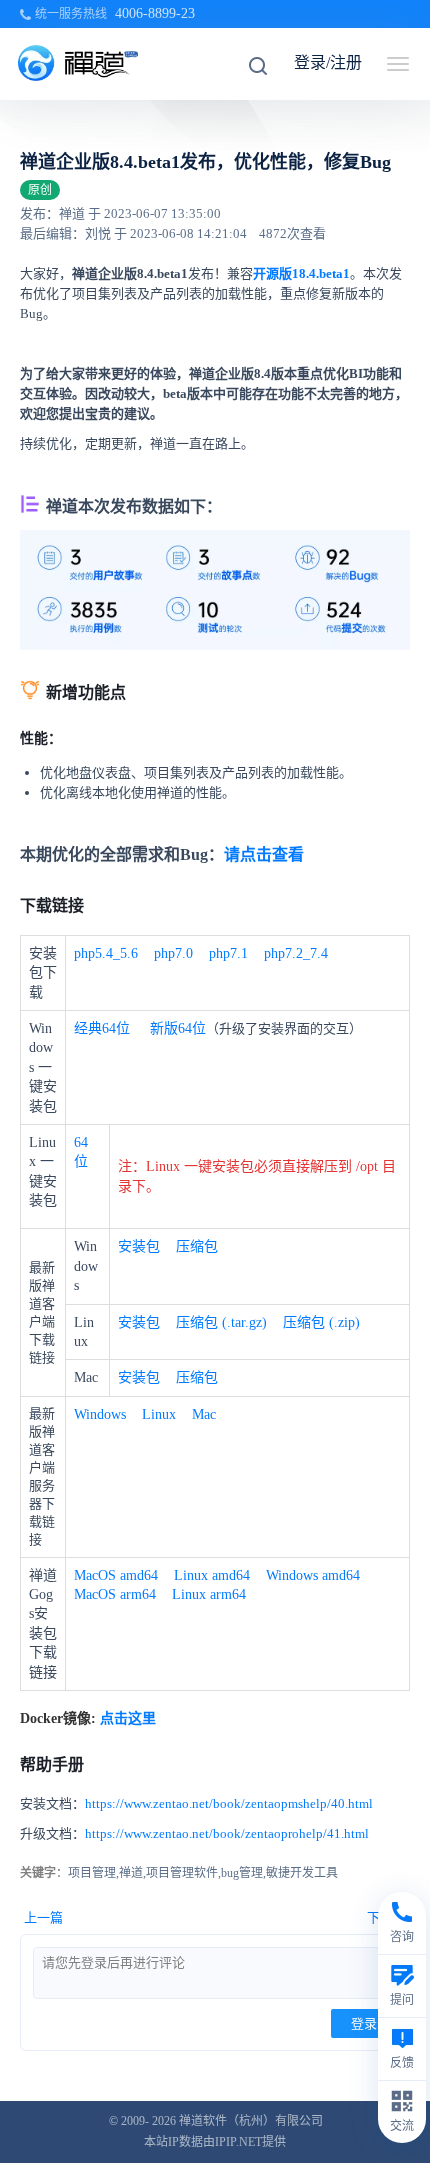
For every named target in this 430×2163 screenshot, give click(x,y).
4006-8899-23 (155, 13)
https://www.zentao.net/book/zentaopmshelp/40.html (229, 1803)
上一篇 (43, 1917)
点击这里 (128, 1718)
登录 (364, 2023)
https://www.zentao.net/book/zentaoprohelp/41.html (227, 1833)
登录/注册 (328, 62)
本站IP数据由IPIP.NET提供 (215, 2142)
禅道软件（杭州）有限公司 (251, 2121)
